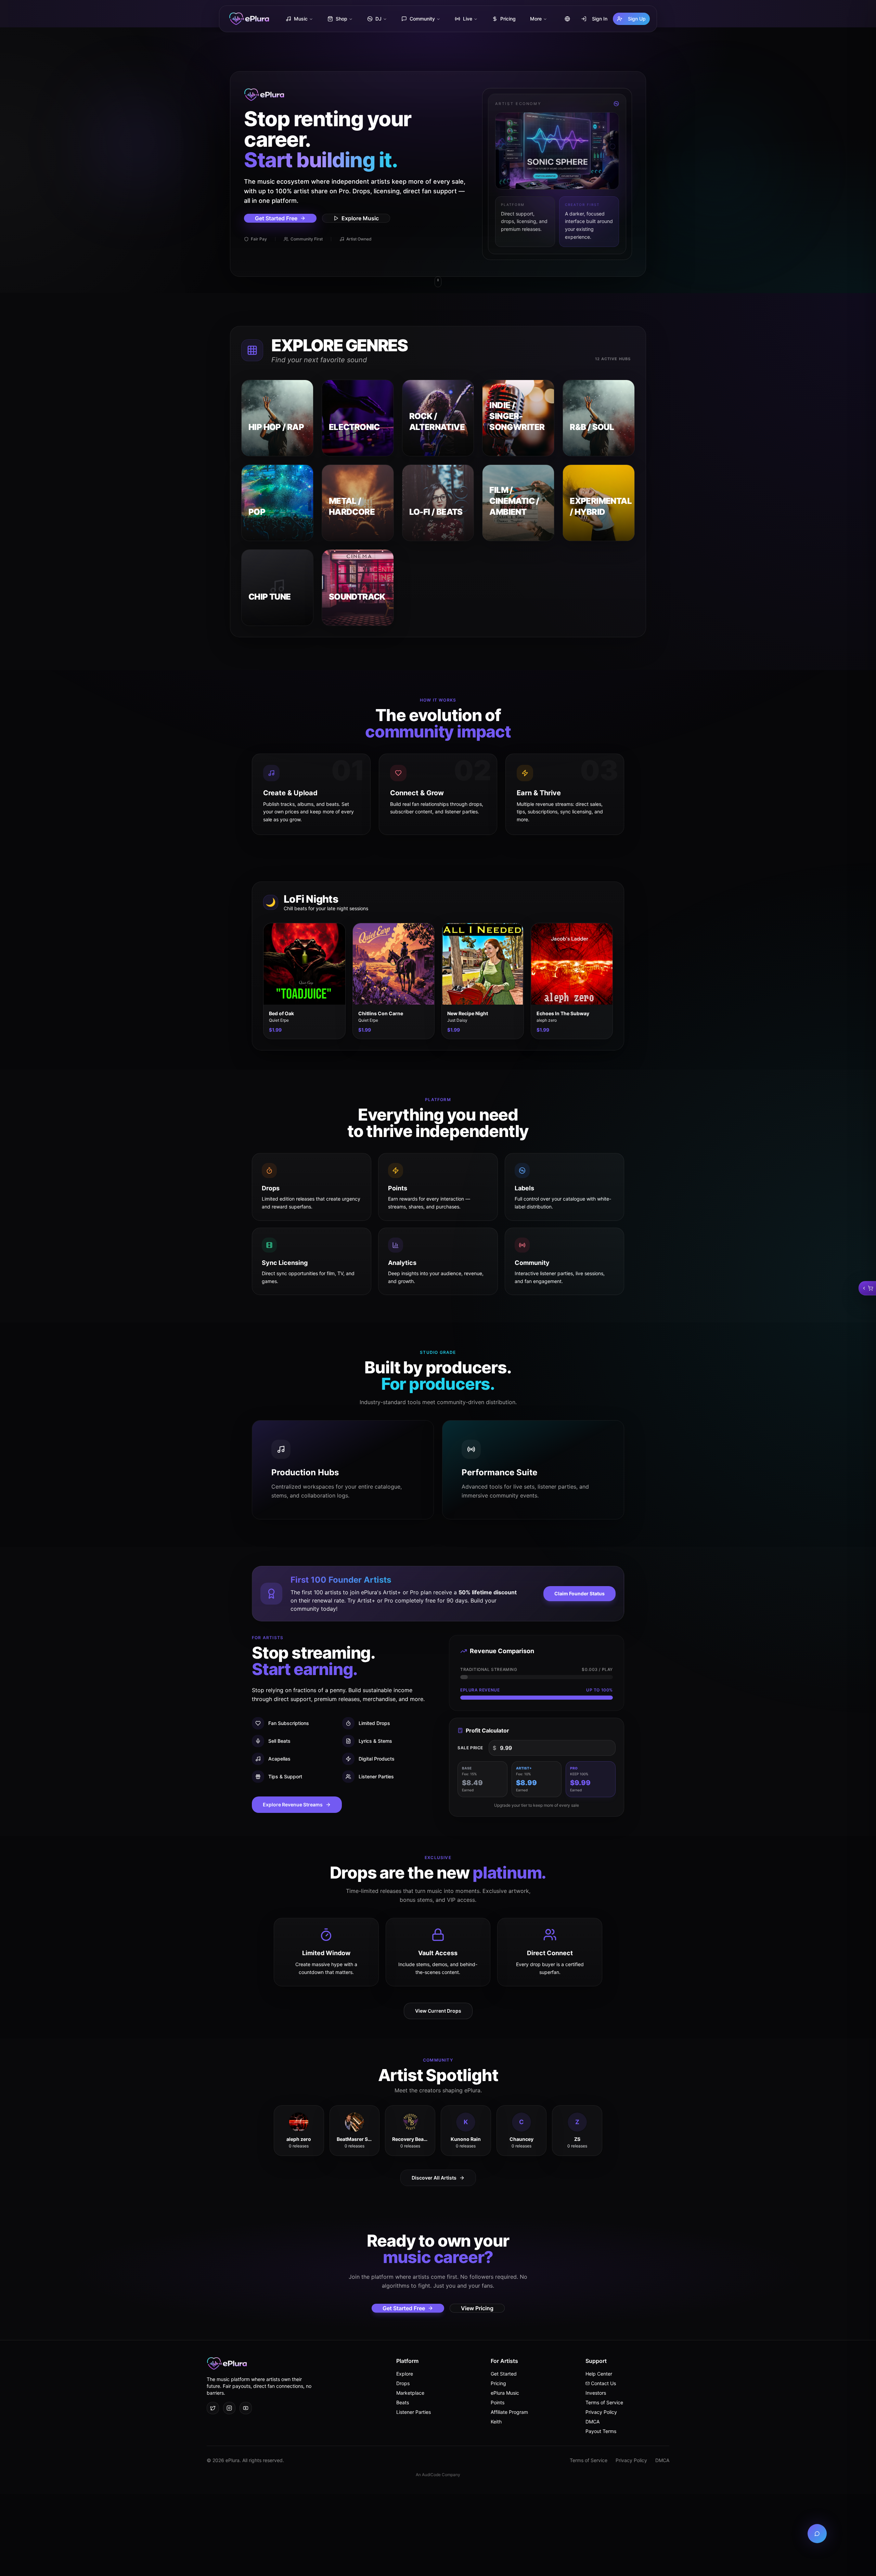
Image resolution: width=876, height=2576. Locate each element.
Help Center (599, 2374)
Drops (403, 2383)
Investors (596, 2393)
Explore (405, 2374)
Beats (403, 2402)
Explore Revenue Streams (293, 1804)
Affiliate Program (509, 2412)
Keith (496, 2422)
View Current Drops (438, 2011)
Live (468, 19)
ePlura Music (505, 2393)
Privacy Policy (601, 2412)
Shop (342, 19)
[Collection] (867, 1288)
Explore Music (360, 218)
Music (301, 19)
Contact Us (603, 2383)
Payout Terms (601, 2431)
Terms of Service (604, 2402)
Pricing (508, 19)
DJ (378, 19)
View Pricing (477, 2308)
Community (422, 19)
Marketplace (410, 2393)
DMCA (592, 2422)
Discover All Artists (434, 2178)
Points (498, 2402)
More (536, 19)
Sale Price (470, 1748)
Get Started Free (276, 218)
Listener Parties (414, 2412)
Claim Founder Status (579, 1593)
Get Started (504, 2374)
